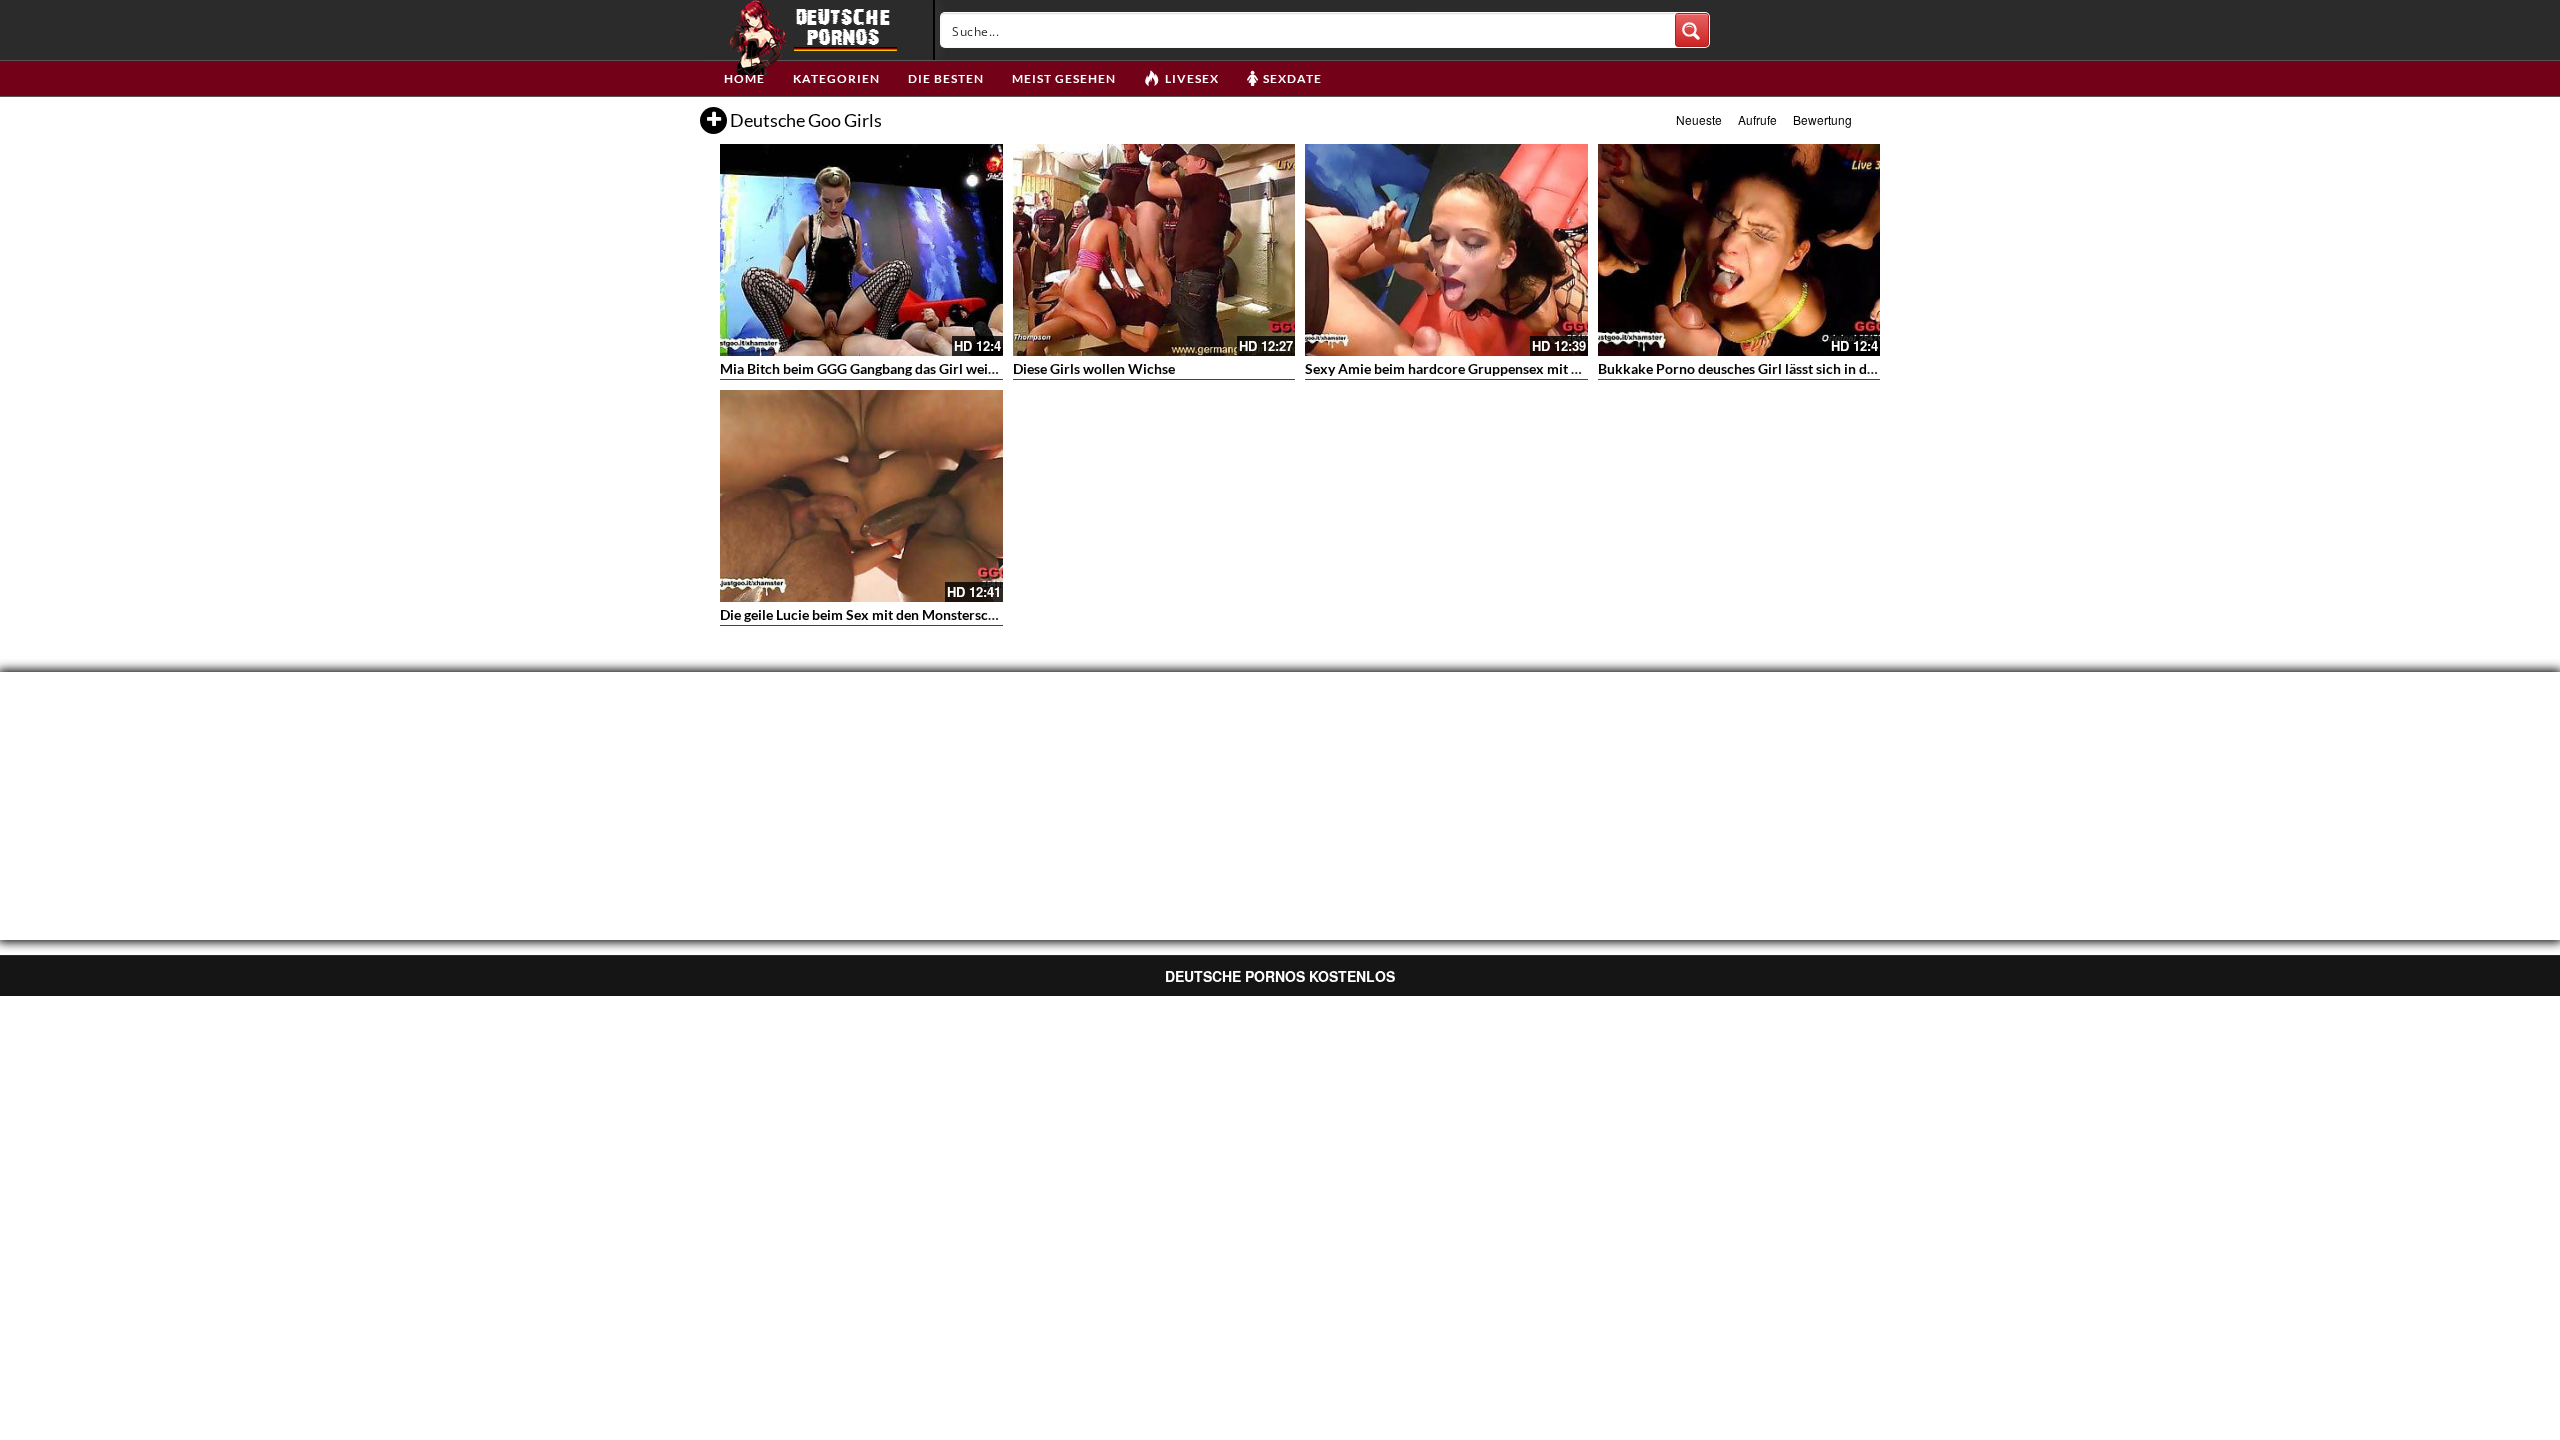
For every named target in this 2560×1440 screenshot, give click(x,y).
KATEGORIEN (836, 78)
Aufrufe (1757, 119)
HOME (744, 78)
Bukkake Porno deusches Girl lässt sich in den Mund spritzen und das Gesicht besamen (1866, 368)
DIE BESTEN (946, 78)
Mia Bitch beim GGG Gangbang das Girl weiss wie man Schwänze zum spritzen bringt (983, 368)
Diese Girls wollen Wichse (1094, 368)
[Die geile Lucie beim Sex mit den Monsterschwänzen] (861, 496)
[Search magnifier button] (1692, 30)
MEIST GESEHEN (1064, 78)
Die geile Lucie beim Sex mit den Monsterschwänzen (882, 614)
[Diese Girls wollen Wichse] (1154, 250)
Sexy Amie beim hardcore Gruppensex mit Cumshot (1466, 368)
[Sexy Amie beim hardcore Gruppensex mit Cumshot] (1446, 250)
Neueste (1699, 119)
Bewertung (1822, 119)
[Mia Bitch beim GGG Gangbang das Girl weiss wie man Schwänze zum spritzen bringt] (861, 250)
